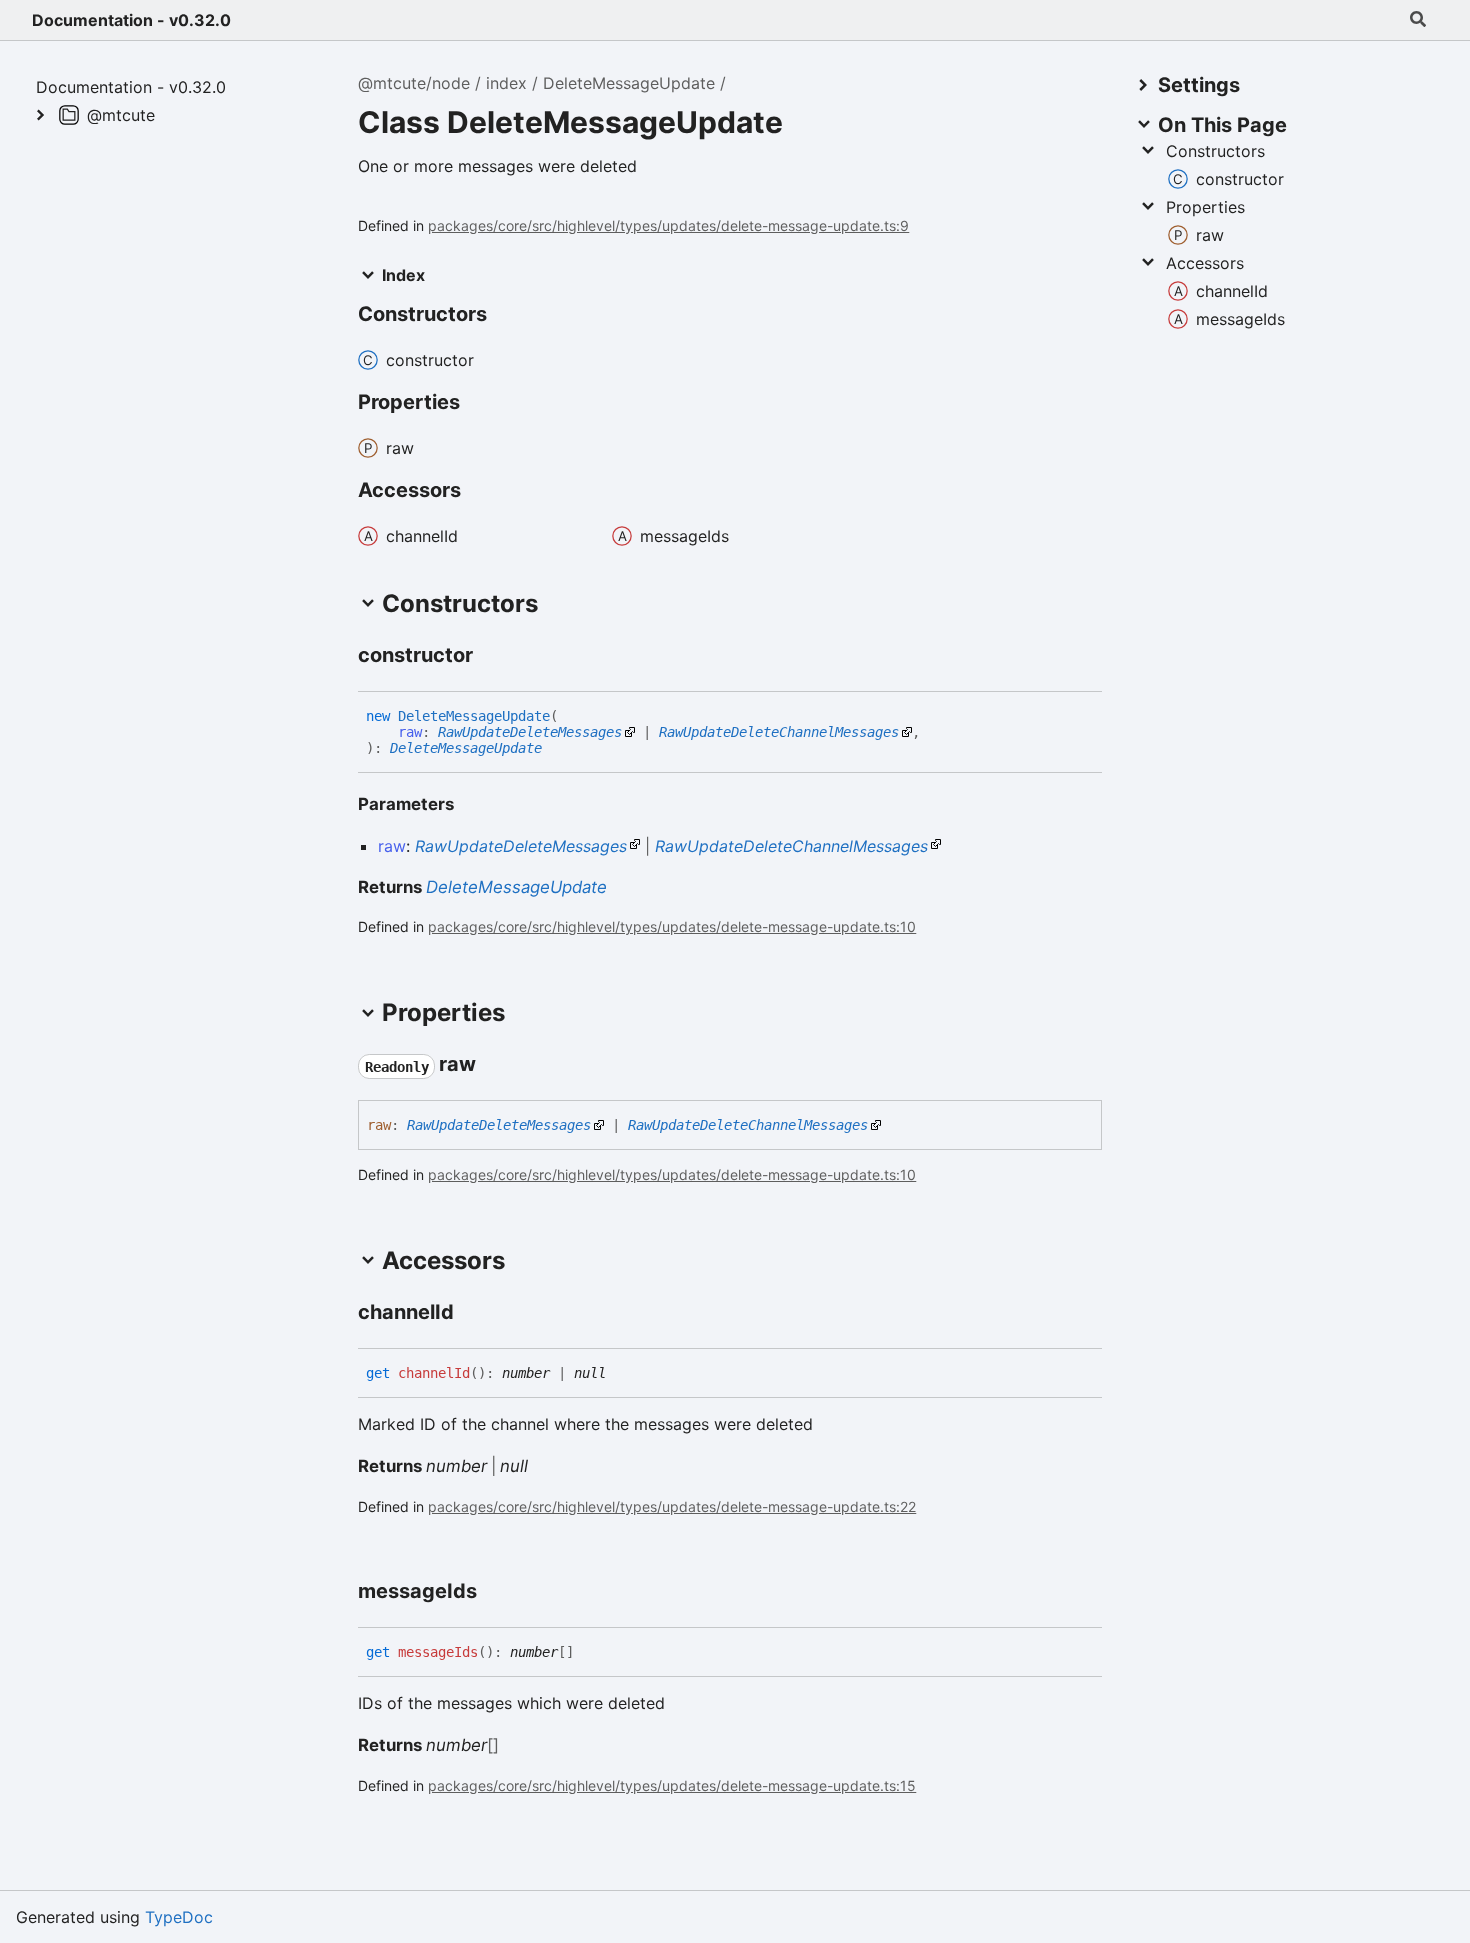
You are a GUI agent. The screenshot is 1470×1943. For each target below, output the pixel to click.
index (506, 83)
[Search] (1418, 20)
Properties (1205, 207)
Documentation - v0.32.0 (131, 20)
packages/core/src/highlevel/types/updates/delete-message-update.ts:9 (668, 225)
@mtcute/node (414, 83)
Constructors (1215, 151)
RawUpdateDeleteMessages (530, 732)
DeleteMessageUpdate (629, 83)
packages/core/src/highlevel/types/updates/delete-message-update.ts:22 (672, 1506)
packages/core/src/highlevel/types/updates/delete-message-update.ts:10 (672, 926)
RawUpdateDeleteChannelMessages (779, 732)
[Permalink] (491, 656)
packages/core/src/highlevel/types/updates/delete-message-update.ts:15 (672, 1785)
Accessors (1205, 263)
